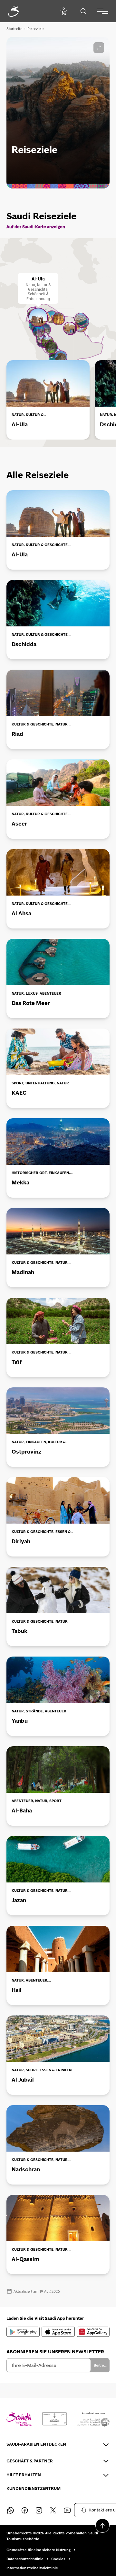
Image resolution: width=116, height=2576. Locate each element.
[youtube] (67, 2510)
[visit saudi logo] (21, 11)
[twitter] (53, 2510)
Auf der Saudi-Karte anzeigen (36, 227)
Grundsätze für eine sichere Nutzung (39, 2550)
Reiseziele (35, 29)
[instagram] (39, 2510)
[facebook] (24, 2510)
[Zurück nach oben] (102, 2526)
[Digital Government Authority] (54, 2419)
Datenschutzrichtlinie (25, 2559)
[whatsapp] (10, 2510)
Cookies (58, 2559)
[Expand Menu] (103, 11)
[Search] (83, 11)
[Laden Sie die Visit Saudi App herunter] (23, 2332)
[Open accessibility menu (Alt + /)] (64, 11)
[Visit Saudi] (19, 2419)
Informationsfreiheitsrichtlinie (32, 2568)
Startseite (14, 29)
